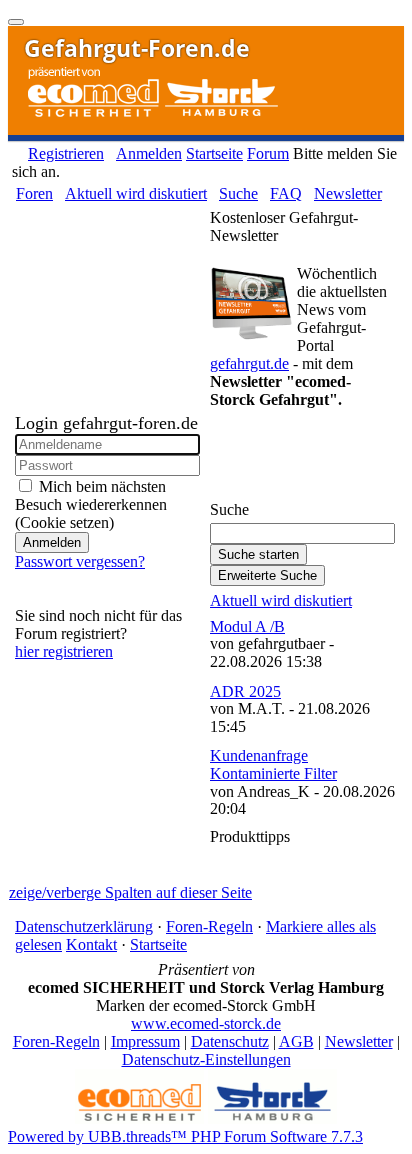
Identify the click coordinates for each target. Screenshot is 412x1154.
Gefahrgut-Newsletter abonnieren (283, 460)
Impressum (145, 1041)
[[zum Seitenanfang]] (16, 22)
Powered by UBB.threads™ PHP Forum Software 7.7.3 (185, 1136)
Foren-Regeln (209, 926)
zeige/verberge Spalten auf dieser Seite (130, 892)
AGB (296, 1041)
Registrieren (66, 153)
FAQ (286, 193)
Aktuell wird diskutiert (136, 193)
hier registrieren (64, 651)
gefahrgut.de (249, 363)
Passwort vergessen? (80, 561)
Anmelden (149, 153)
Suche (238, 193)
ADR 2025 (245, 691)
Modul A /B (247, 626)
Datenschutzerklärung (84, 926)
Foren (34, 193)
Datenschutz (230, 1041)
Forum (268, 153)
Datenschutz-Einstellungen (206, 1059)
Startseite (214, 153)
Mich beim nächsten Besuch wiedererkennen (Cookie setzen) (91, 504)
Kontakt (91, 944)
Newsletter (348, 193)
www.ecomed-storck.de (206, 1023)
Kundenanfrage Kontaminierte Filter (273, 764)
